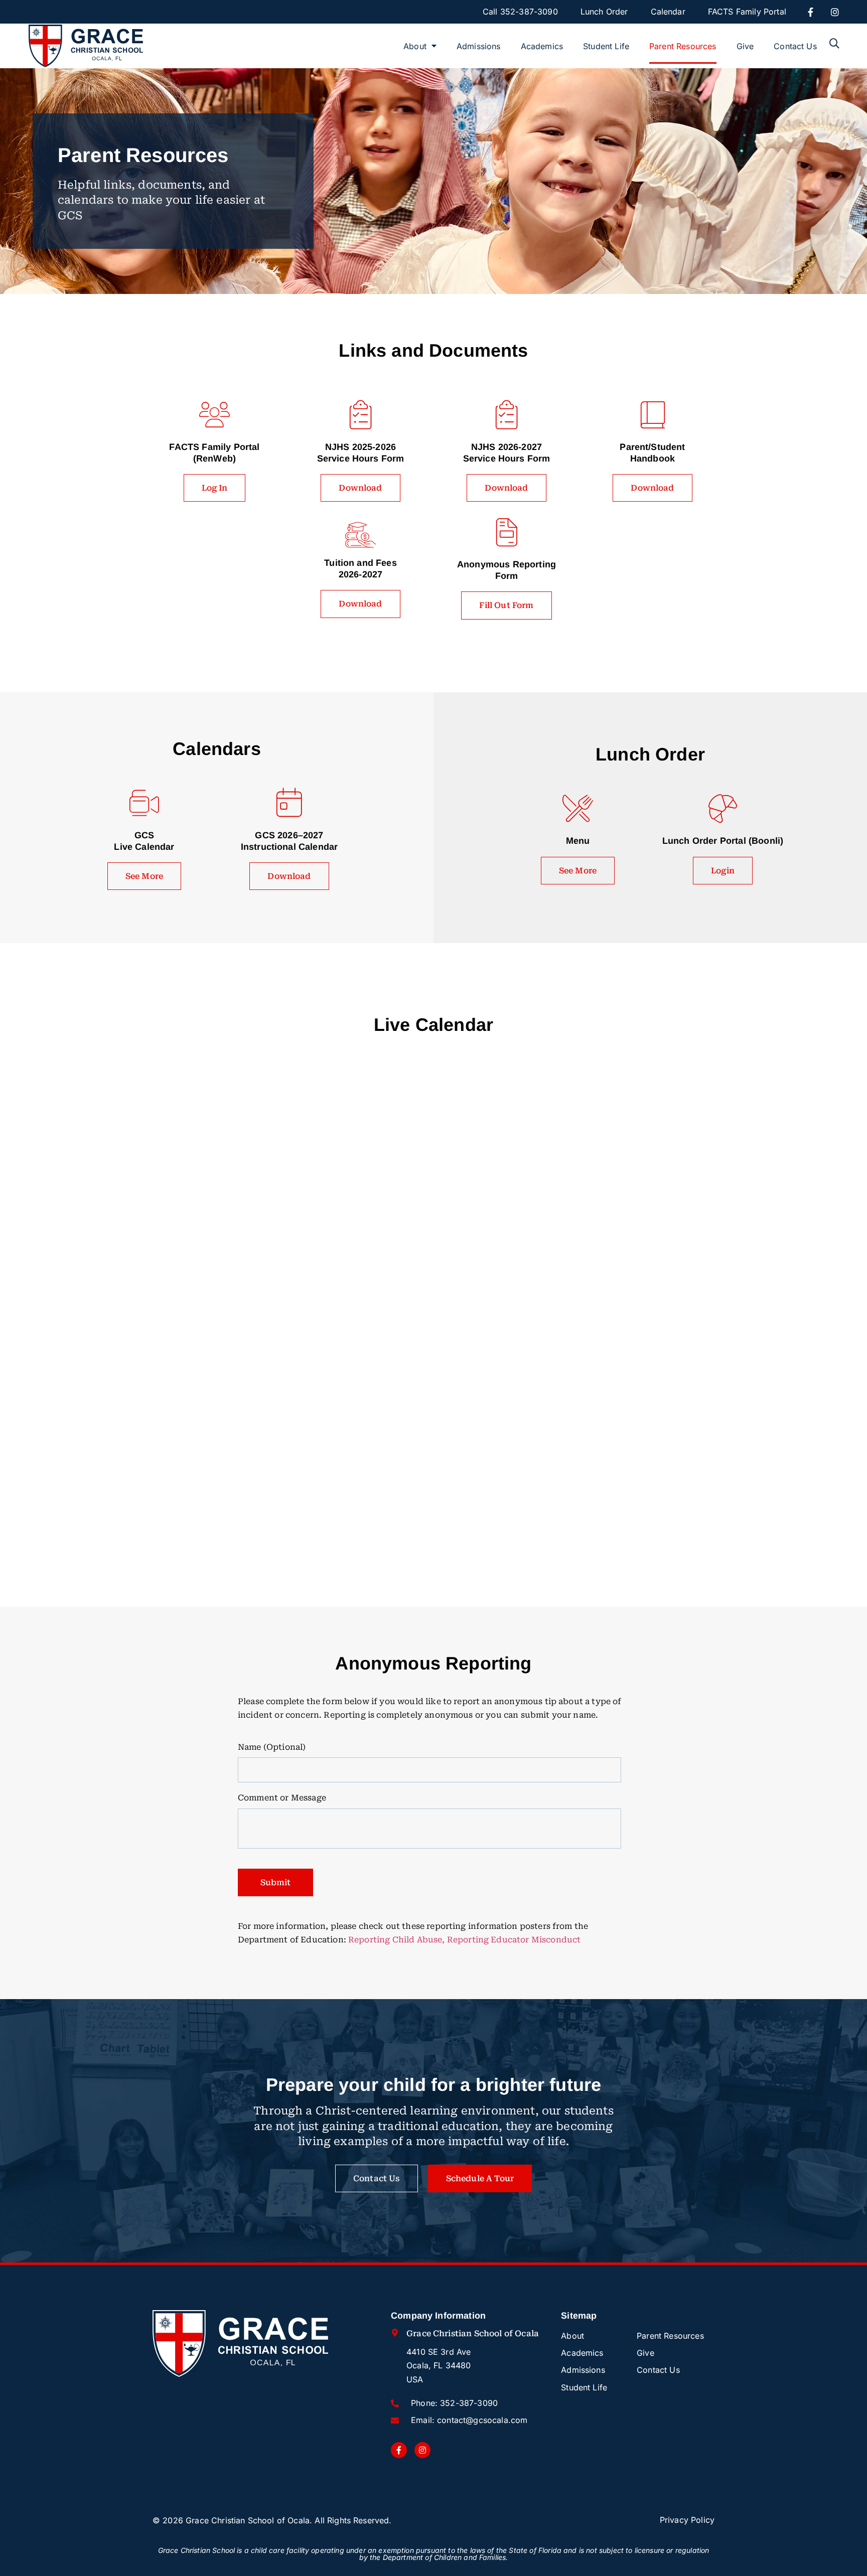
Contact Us (795, 46)
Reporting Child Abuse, (397, 1940)
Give (745, 46)
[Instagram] (835, 12)
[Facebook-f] (811, 12)
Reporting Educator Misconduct (514, 1940)
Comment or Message (282, 1798)
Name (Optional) (272, 1747)
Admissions (479, 46)
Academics (542, 46)
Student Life (606, 46)
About (415, 46)
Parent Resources (683, 46)
